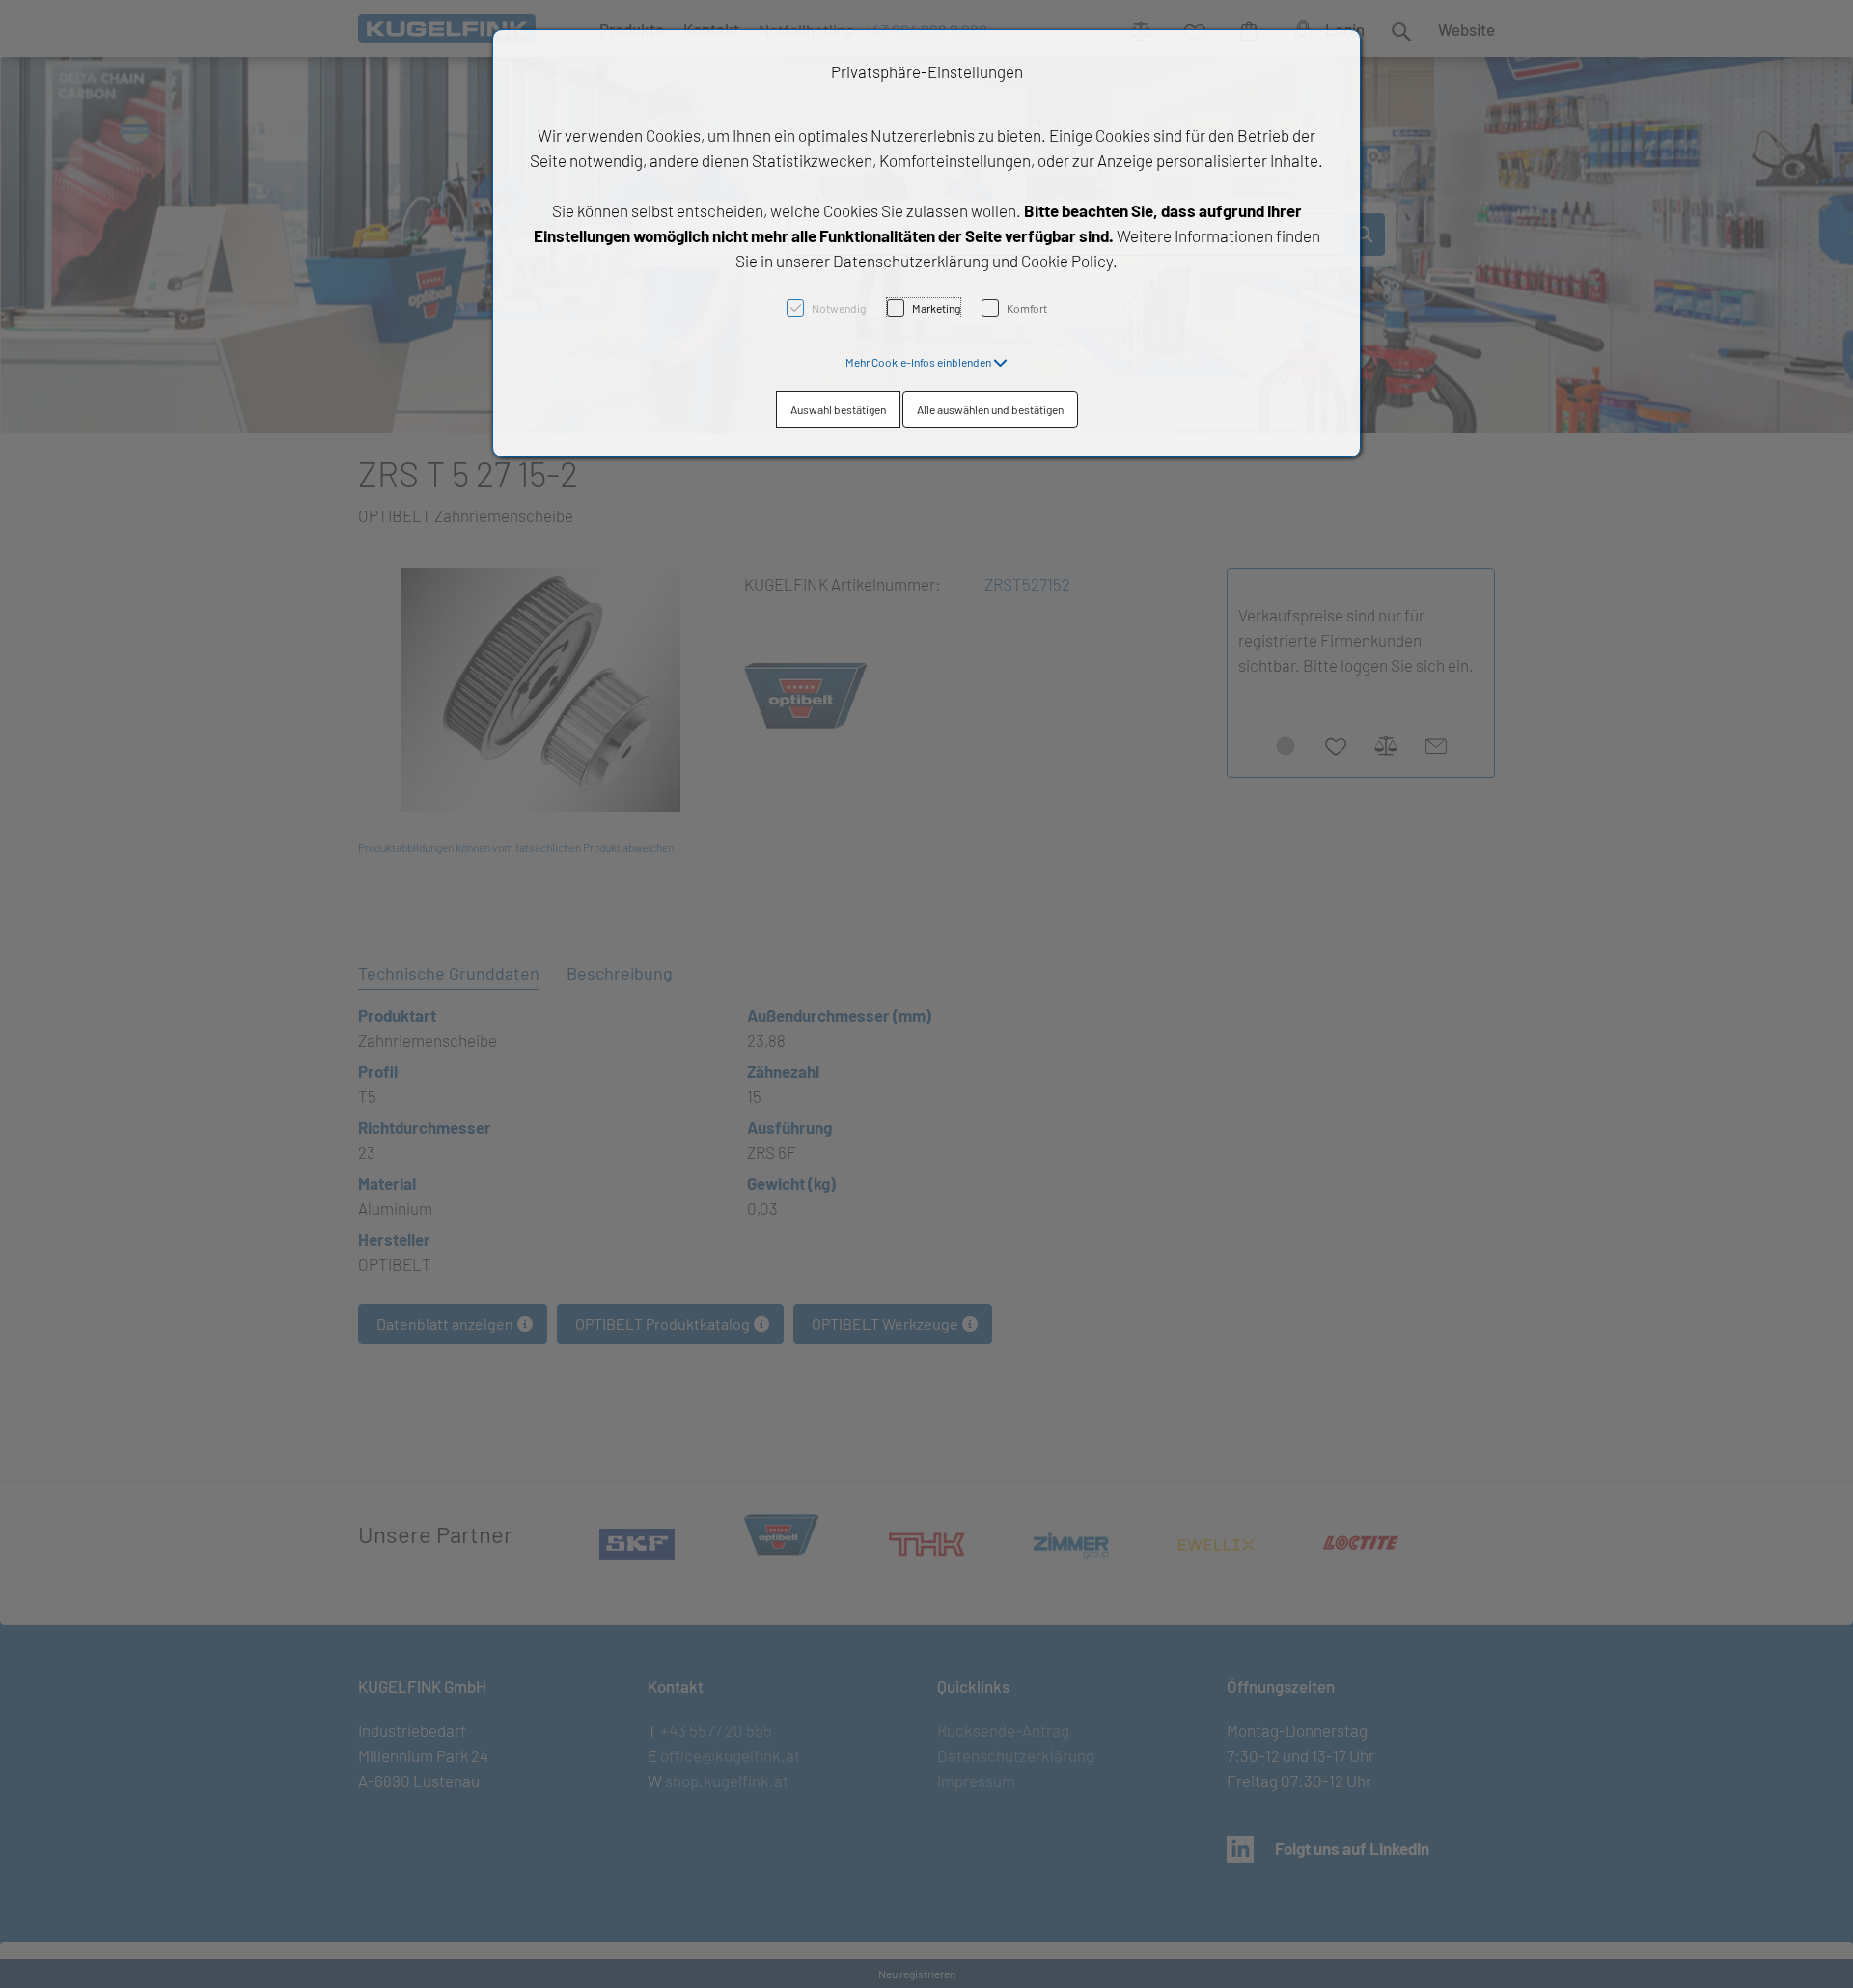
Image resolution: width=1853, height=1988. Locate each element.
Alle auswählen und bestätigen (990, 409)
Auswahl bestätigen (838, 409)
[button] (926, 362)
